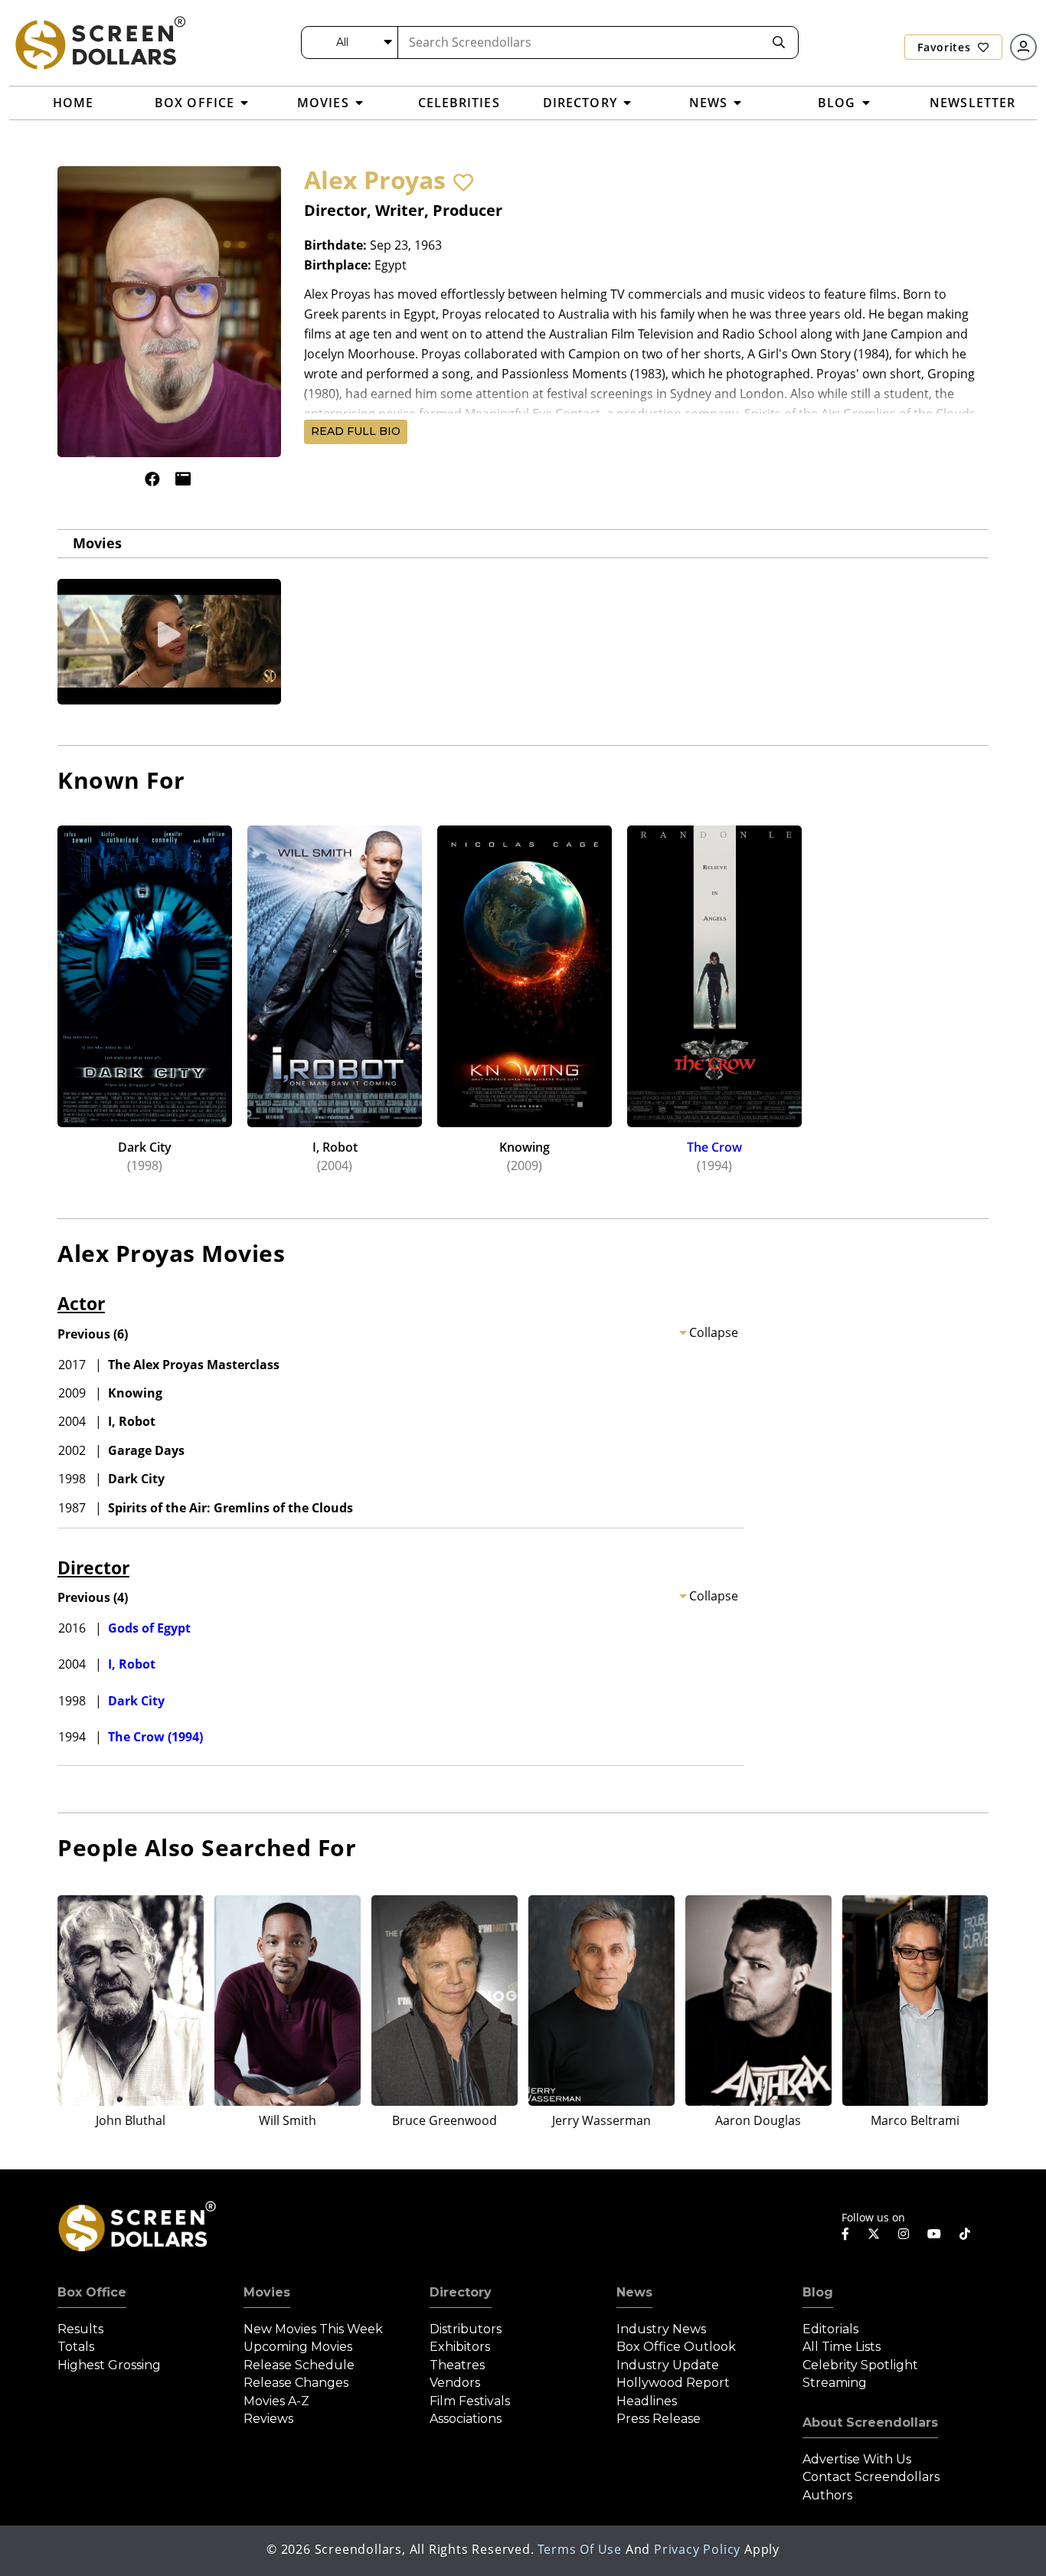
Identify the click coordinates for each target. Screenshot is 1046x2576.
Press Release (659, 2419)
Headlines (647, 2401)
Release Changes (296, 2383)
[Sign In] (1023, 47)
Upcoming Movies (298, 2347)
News (634, 2292)
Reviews (268, 2419)
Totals (76, 2347)
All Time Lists (842, 2347)
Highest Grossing (109, 2365)
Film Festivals (470, 2401)
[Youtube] (934, 2234)
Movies (97, 543)
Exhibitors (460, 2347)
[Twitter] (874, 2233)
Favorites (946, 47)
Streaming (835, 2383)
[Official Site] (183, 479)
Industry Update (668, 2365)
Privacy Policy (697, 2549)
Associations (466, 2419)
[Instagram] (904, 2234)
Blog (818, 2292)
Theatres (457, 2365)
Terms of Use (580, 2549)
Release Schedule (299, 2365)
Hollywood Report (673, 2383)
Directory (461, 2292)
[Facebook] (152, 479)
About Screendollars (870, 2422)
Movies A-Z (276, 2401)
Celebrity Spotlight (860, 2365)
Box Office (92, 2292)
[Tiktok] (965, 2234)
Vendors (455, 2383)
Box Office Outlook (676, 2347)
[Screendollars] (100, 42)
